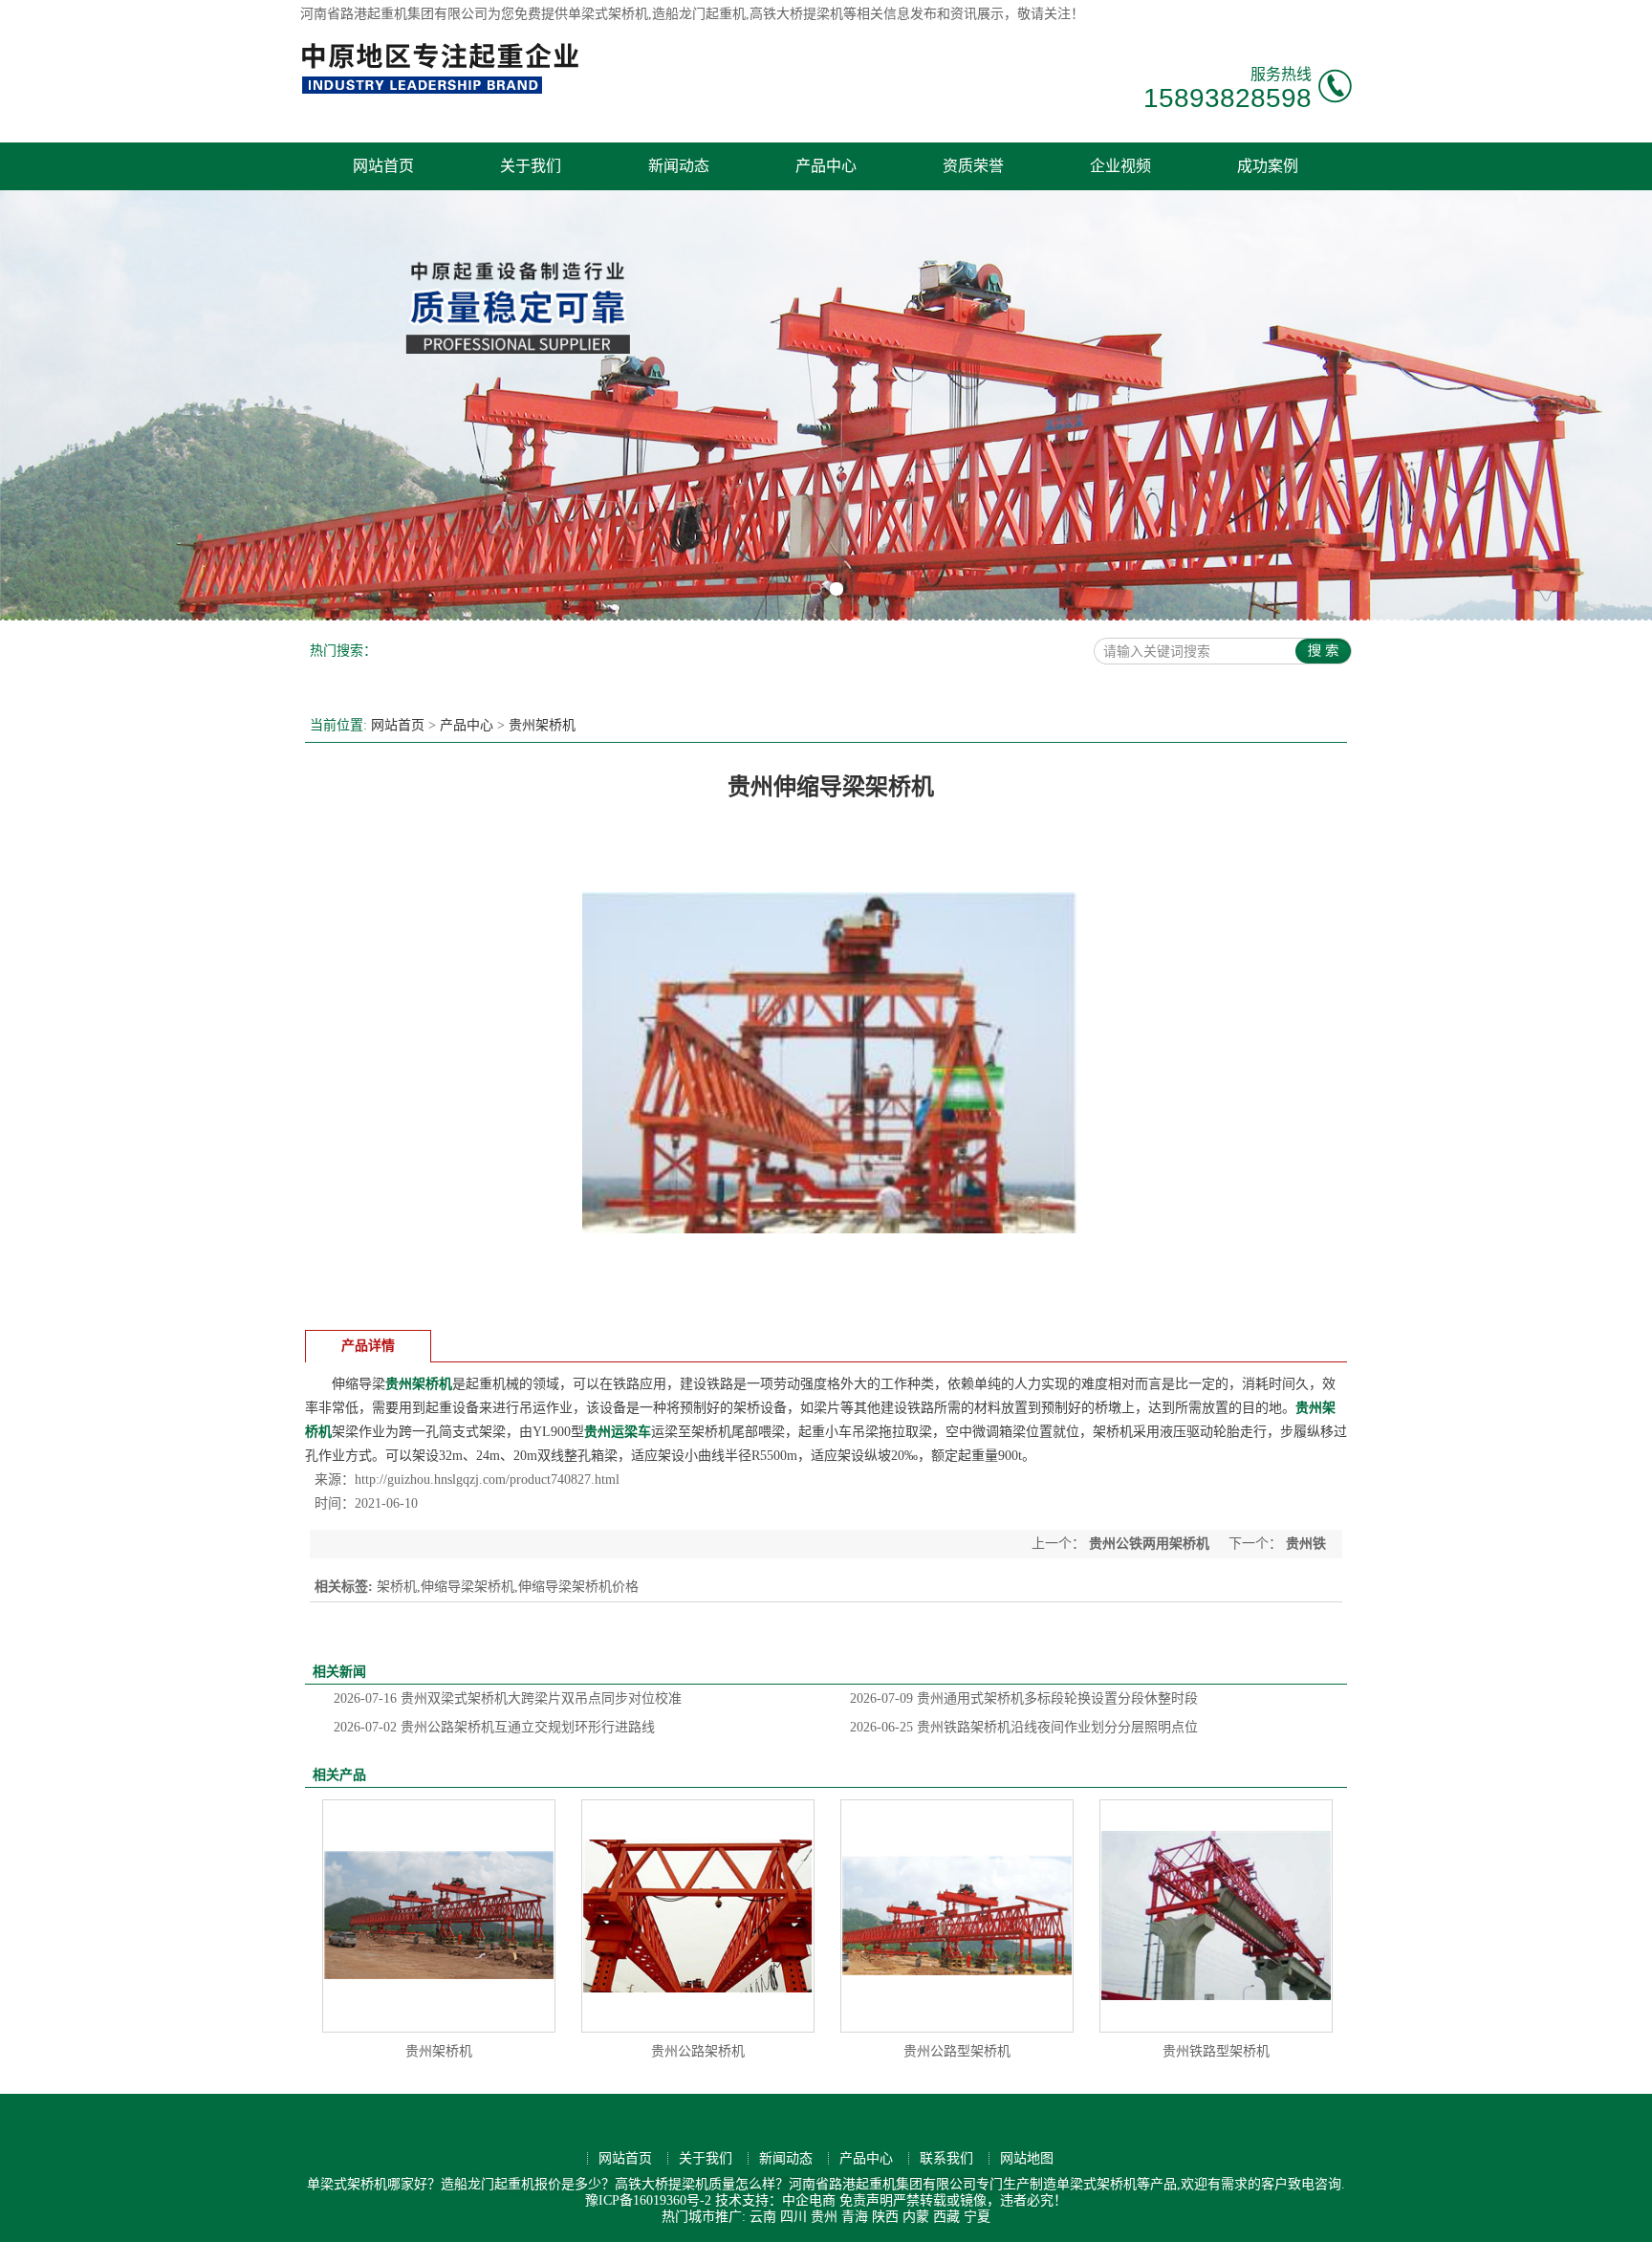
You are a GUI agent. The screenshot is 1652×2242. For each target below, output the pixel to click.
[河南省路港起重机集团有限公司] (445, 91)
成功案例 (1268, 166)
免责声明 (866, 2200)
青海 (855, 2217)
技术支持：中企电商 (775, 2200)
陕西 (885, 2217)
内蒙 (916, 2217)
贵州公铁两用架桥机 (1149, 1544)
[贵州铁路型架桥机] (1216, 1916)
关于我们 (531, 166)
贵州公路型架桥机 (957, 2051)
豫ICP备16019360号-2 (648, 2200)
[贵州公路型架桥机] (957, 1916)
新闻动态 (679, 166)
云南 (763, 2217)
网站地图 (1027, 2158)
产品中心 (826, 166)
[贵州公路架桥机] (698, 1916)
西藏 (946, 2217)
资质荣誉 (973, 166)
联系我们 (946, 2158)
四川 (793, 2217)
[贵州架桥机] (439, 1916)
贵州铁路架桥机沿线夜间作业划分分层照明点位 (1024, 1727)
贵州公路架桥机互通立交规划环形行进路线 (494, 1727)
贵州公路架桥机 (698, 2051)
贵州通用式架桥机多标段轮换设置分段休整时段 (1024, 1698)
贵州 (824, 2217)
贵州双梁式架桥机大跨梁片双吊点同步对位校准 (508, 1698)
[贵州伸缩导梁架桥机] (831, 1306)
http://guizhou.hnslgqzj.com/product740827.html (487, 1480)
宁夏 (977, 2217)
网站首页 (383, 166)
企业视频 (1120, 166)
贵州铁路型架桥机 (1216, 2051)
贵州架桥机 (542, 725)
